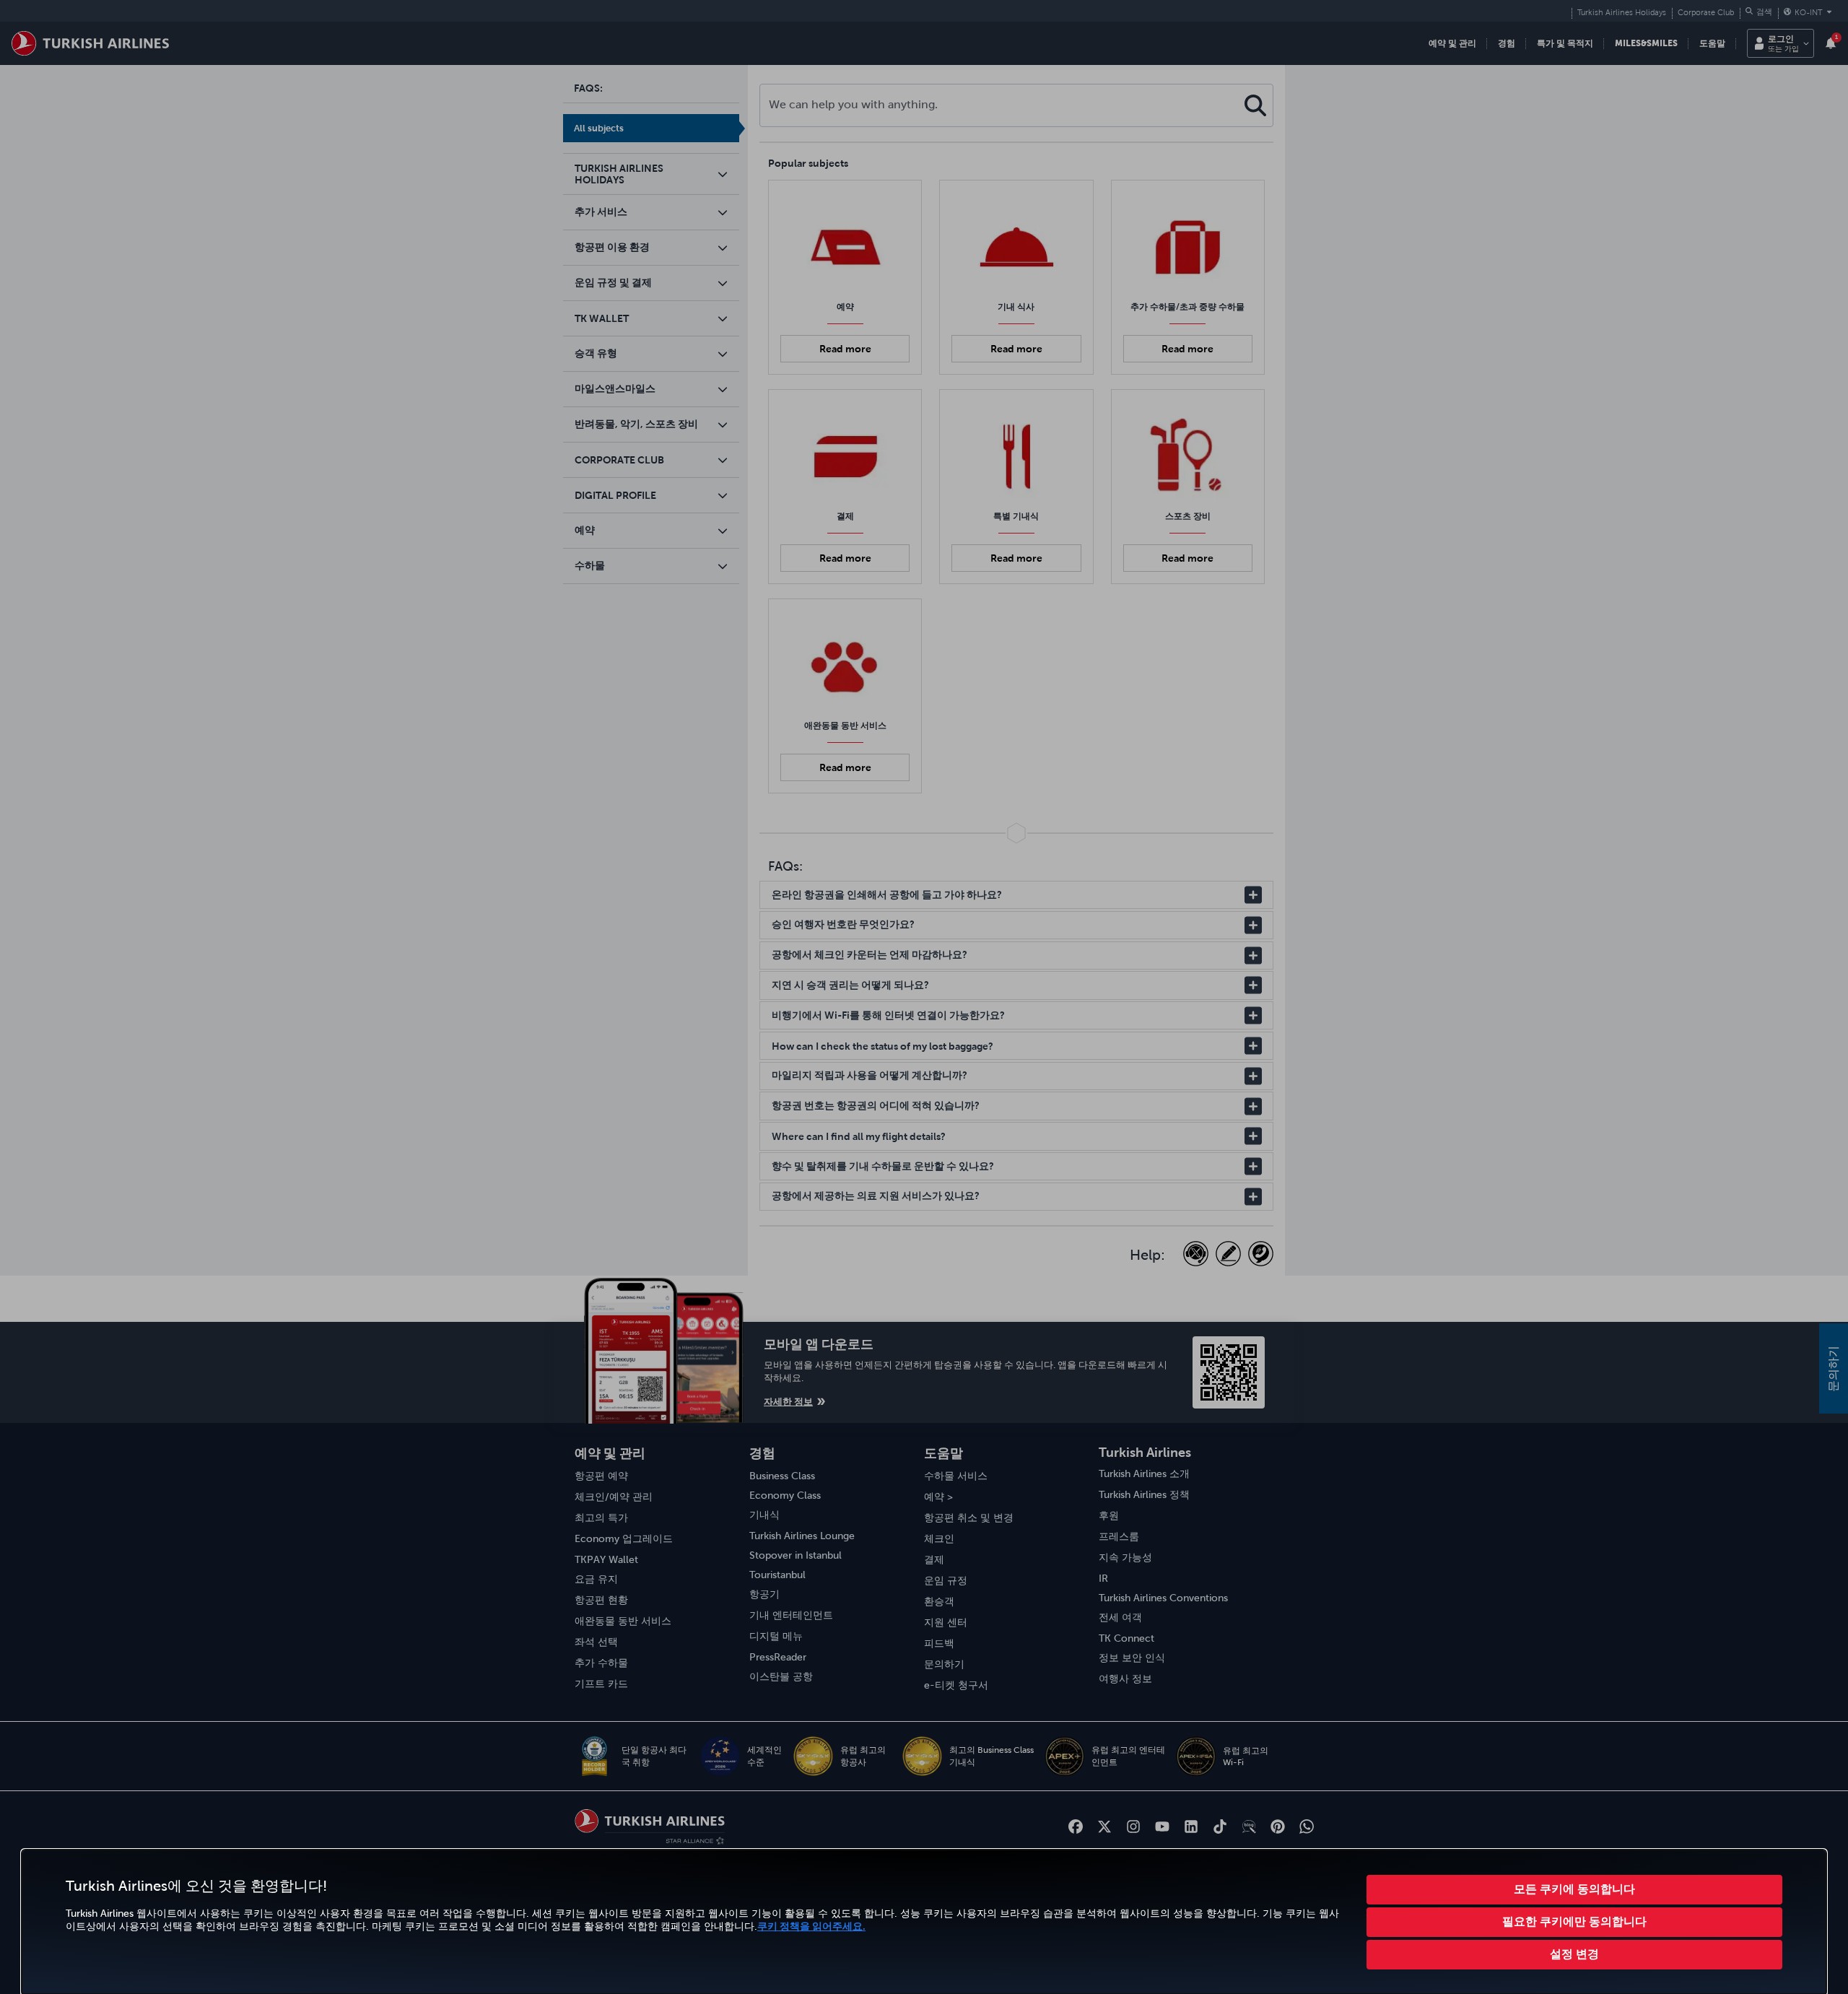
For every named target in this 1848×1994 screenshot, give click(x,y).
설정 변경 (1574, 1954)
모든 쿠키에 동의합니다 (1574, 1889)
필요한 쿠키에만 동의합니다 (1574, 1921)
